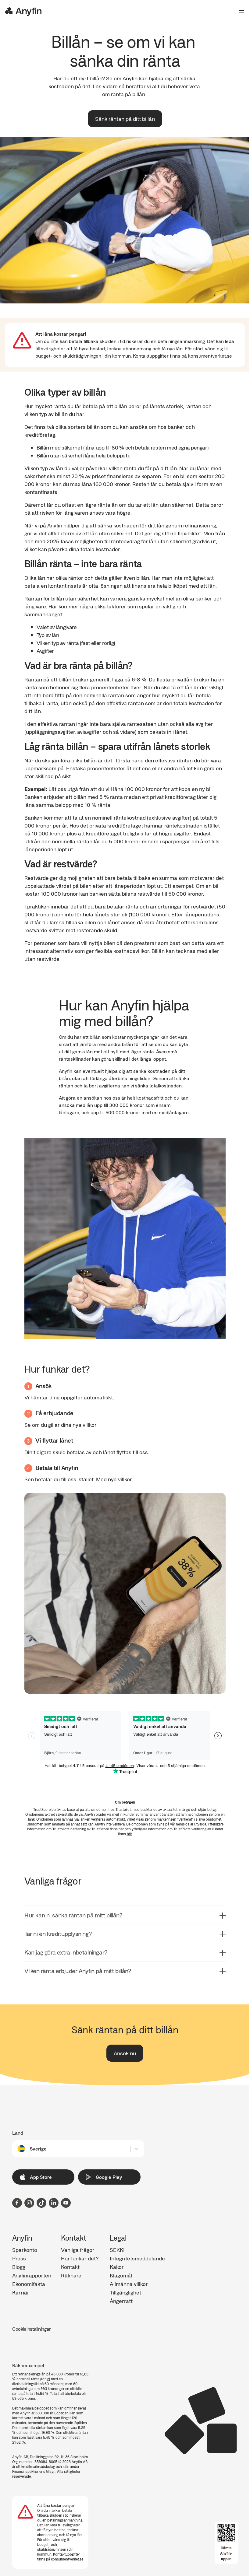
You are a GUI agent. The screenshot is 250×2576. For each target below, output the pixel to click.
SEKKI (117, 2250)
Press (19, 2258)
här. (130, 1834)
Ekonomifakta (29, 2284)
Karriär (21, 2292)
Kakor (117, 2267)
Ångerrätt (121, 2301)
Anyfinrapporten (32, 2275)
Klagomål (121, 2275)
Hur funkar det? (80, 2258)
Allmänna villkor (129, 2284)
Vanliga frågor (78, 2250)
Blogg (19, 2267)
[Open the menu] (239, 12)
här (121, 1829)
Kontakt (70, 2267)
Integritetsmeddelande (137, 2258)
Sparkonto (25, 2250)
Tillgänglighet (125, 2292)
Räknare (71, 2275)
